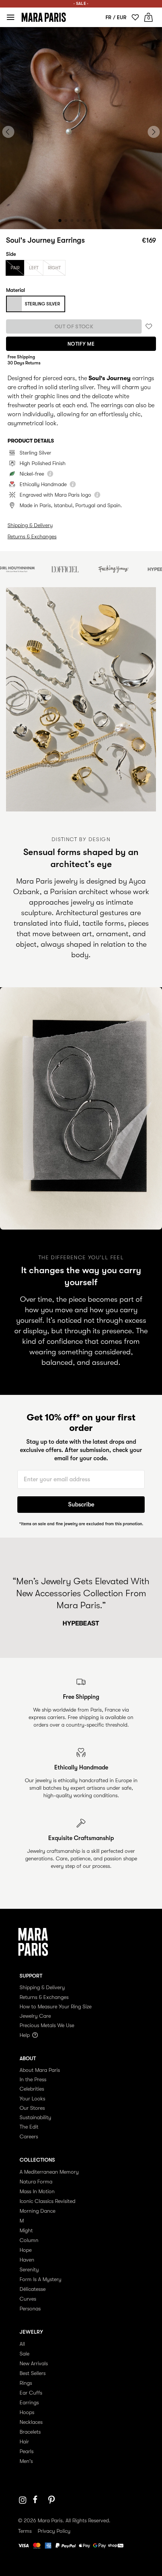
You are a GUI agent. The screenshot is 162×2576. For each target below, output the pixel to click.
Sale (24, 2354)
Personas (30, 2309)
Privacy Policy (54, 2531)
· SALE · (81, 4)
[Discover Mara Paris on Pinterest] (53, 2500)
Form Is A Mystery (40, 2279)
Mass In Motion (37, 2191)
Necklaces (31, 2422)
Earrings (29, 2402)
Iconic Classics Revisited (47, 2201)
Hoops (27, 2412)
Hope (26, 2250)
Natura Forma (36, 2182)
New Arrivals (34, 2363)
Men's (26, 2461)
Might (26, 2230)
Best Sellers (33, 2373)
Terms (25, 2531)
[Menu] (11, 17)
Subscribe (81, 1505)
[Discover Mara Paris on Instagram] (23, 2500)
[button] (60, 221)
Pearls (27, 2451)
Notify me (81, 344)
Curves (28, 2299)
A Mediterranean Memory (49, 2172)
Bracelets (30, 2432)
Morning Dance (37, 2211)
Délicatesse (33, 2289)
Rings (26, 2383)
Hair (24, 2442)
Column (29, 2240)
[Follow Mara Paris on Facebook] (38, 2500)
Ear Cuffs (31, 2393)
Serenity (29, 2269)
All (22, 2344)
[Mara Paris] (44, 17)
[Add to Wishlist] (149, 327)
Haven (27, 2260)
